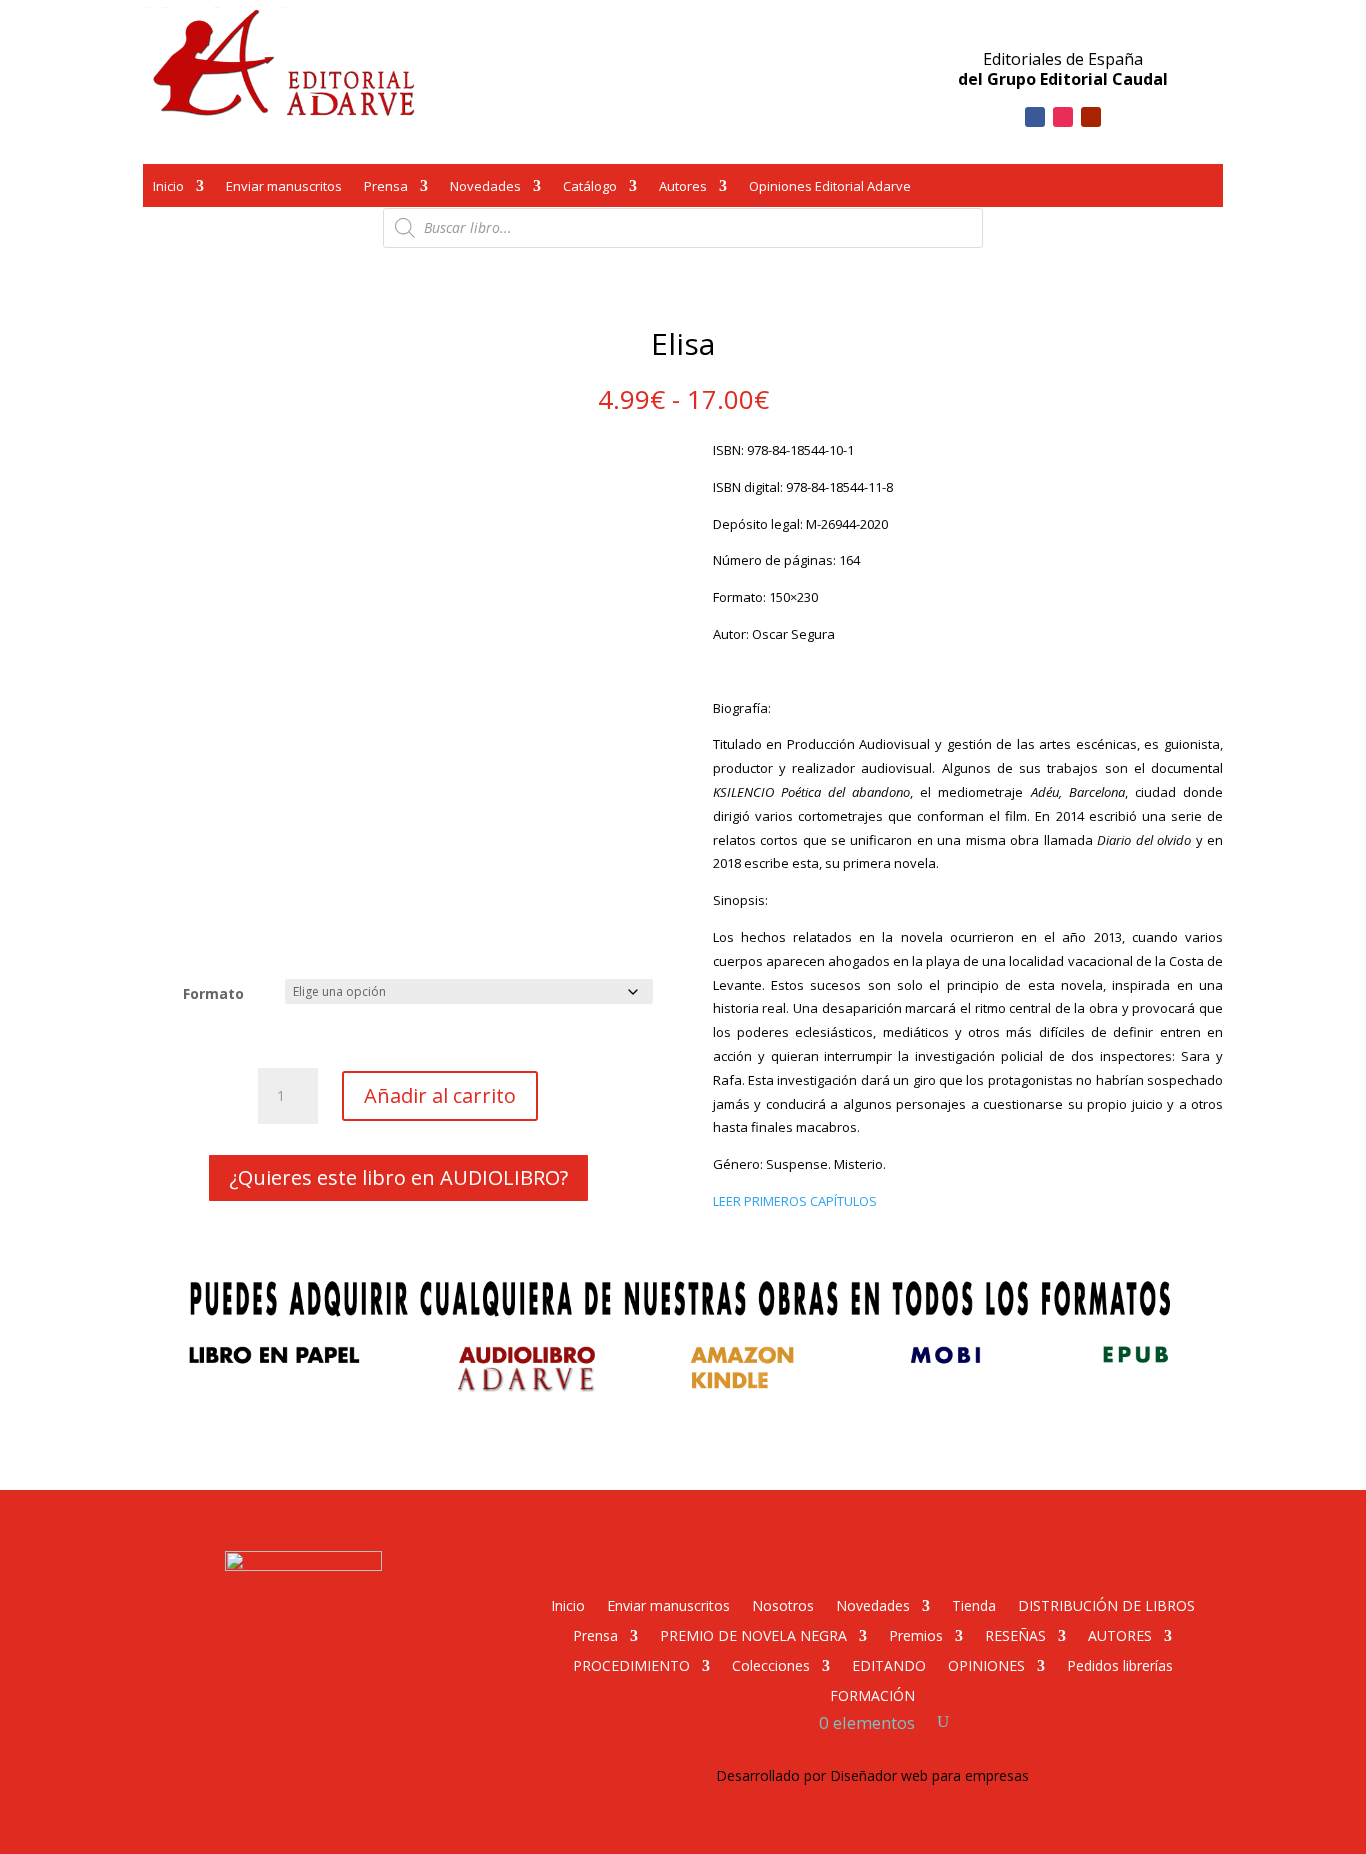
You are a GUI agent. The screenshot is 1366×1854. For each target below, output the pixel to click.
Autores (683, 188)
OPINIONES (986, 1664)
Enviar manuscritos (284, 188)
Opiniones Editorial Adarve (830, 188)
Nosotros (783, 1604)
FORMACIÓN (872, 1694)
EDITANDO (889, 1664)
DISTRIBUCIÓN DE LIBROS (1106, 1604)
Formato (213, 993)
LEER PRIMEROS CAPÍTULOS (795, 1201)
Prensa (386, 188)
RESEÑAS (1015, 1634)
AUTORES (1120, 1634)
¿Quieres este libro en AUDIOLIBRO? (398, 1177)
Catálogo (590, 188)
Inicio (168, 188)
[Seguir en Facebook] (1035, 117)
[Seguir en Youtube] (1091, 117)
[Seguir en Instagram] (1063, 117)
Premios (916, 1634)
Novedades (485, 188)
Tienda (974, 1604)
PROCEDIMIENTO (631, 1664)
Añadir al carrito (440, 1095)
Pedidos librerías (1120, 1664)
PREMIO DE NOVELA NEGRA (753, 1634)
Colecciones (771, 1664)
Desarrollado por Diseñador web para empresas (872, 1775)
